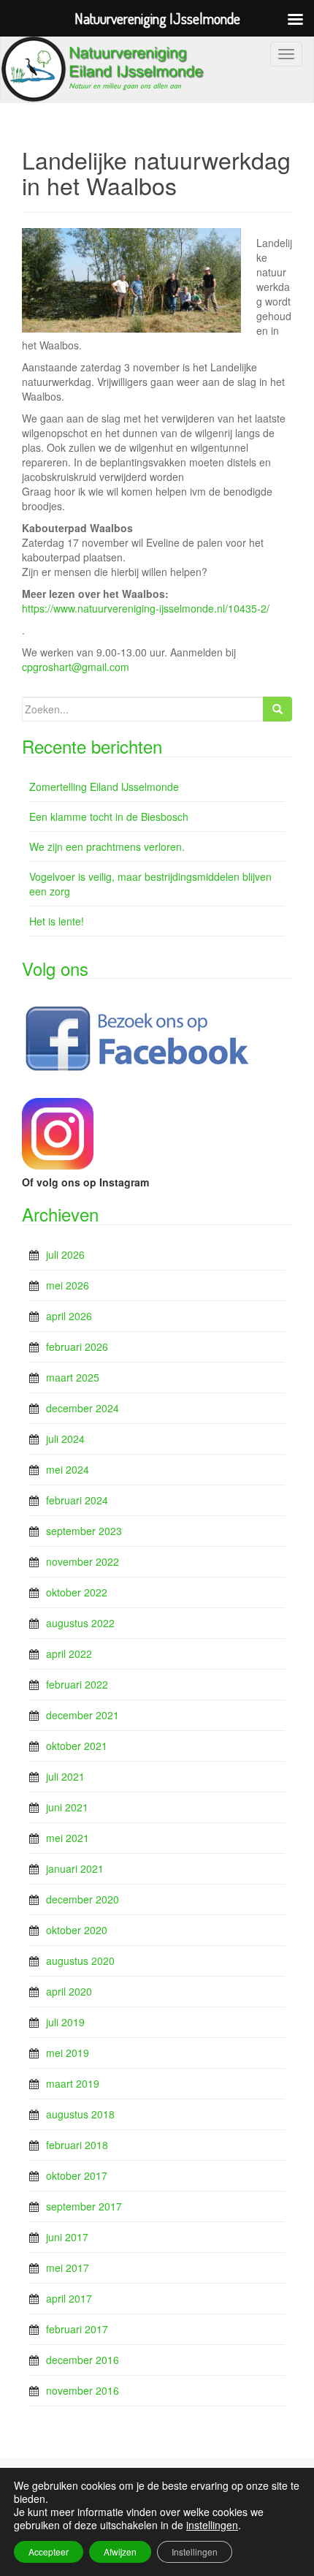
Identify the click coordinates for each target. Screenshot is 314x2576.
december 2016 (83, 2360)
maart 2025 (73, 1377)
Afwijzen (120, 2552)
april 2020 (69, 1991)
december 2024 (83, 1408)
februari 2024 (77, 1500)
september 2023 (84, 1531)
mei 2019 (68, 2053)
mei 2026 (68, 1285)
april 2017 (69, 2298)
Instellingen (195, 2552)
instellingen (212, 2525)
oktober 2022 (77, 1592)
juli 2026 (65, 1254)
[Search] (277, 709)
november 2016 (83, 2390)
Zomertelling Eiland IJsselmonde (104, 787)
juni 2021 (67, 1807)
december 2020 (83, 1899)
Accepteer (49, 2552)
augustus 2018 (80, 2114)
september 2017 (84, 2206)
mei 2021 (68, 1838)
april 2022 (69, 1653)
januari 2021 (75, 1868)
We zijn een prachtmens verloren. (107, 846)
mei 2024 (68, 1469)
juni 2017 (67, 2237)
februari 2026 (77, 1346)
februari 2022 (77, 1684)
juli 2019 (65, 2022)
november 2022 (83, 1561)
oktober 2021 (77, 1746)
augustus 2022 (80, 1623)
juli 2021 (65, 1776)
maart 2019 (73, 2083)
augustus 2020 (80, 1961)
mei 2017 (68, 2268)
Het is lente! (57, 921)
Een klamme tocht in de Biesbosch (109, 817)
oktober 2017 (77, 2175)
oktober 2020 (77, 1930)
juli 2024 (65, 1439)
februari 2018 (77, 2145)
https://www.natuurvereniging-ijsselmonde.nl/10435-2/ (146, 608)
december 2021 (83, 1715)
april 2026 (69, 1316)
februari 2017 (77, 2329)
